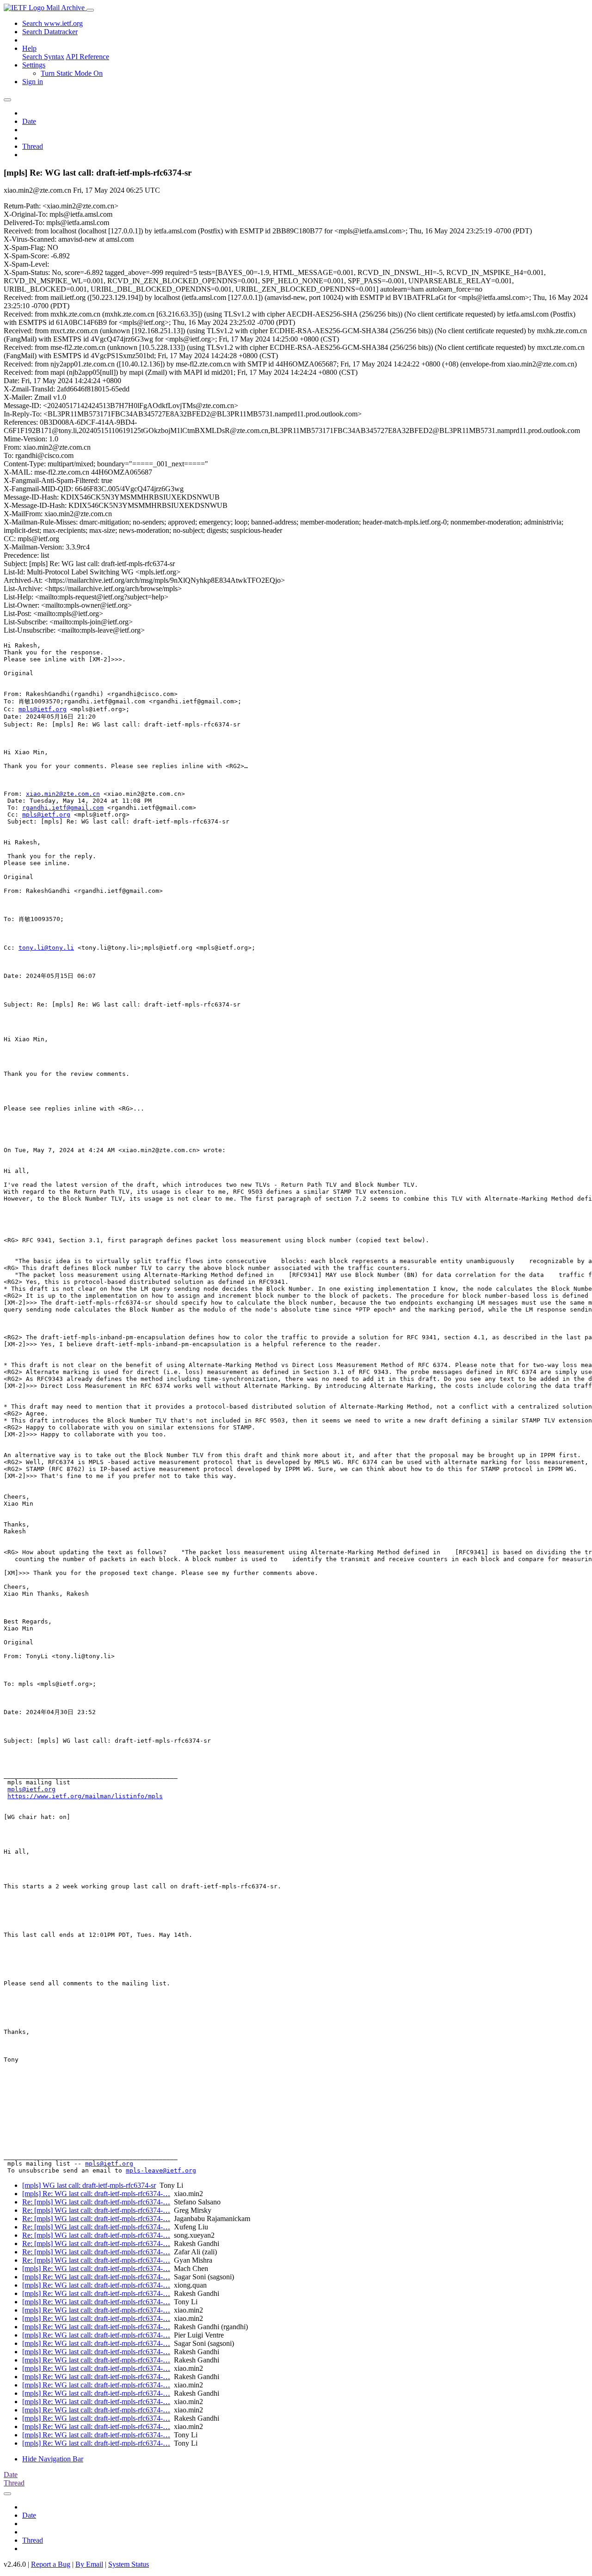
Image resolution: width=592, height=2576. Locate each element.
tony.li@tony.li (46, 948)
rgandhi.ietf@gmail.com (63, 808)
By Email (89, 2564)
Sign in (33, 82)
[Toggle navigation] (90, 10)
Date (29, 121)
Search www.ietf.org (52, 23)
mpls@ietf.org (43, 709)
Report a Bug (51, 2564)
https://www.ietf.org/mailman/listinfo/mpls (85, 1796)
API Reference (87, 57)
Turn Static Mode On (72, 73)
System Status (129, 2564)
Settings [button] (34, 65)
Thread (33, 146)
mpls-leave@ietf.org (161, 2170)
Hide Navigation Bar (53, 2459)
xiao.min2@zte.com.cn (63, 794)
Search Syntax (43, 57)
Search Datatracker (50, 32)
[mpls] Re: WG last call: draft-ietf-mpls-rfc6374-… (96, 2194)
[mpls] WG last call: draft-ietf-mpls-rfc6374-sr (89, 2185)
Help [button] (29, 48)
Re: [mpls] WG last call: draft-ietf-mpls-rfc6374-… (96, 2202)
